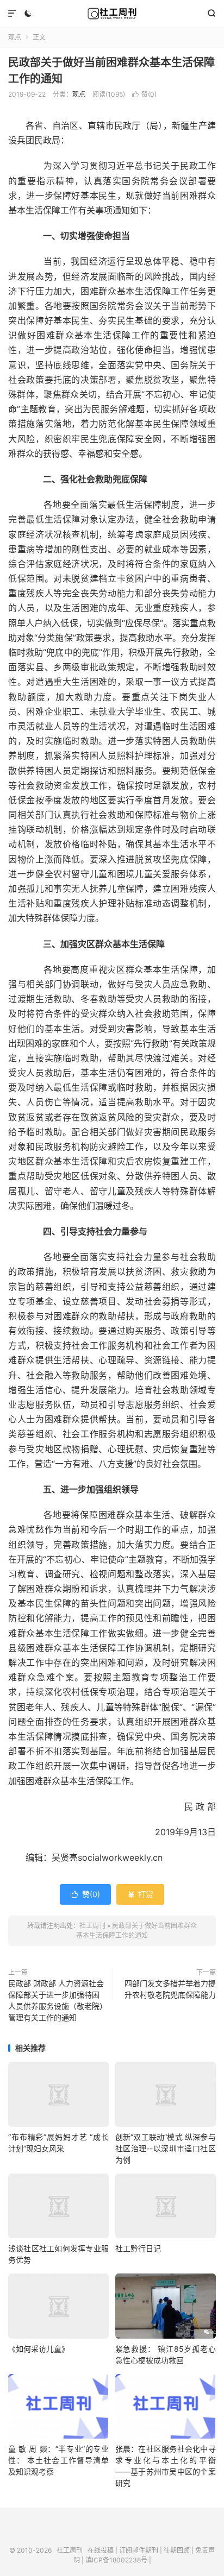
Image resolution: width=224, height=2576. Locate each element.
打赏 (140, 1894)
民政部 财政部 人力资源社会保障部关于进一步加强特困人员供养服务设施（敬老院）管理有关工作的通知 (56, 2000)
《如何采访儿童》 (39, 2349)
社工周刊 (112, 14)
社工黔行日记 (138, 2248)
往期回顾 (177, 2550)
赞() (144, 94)
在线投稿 (101, 2550)
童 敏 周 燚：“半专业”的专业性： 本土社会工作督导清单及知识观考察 (58, 2460)
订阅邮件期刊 (139, 2550)
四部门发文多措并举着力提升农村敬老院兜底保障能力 (170, 1989)
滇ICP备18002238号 (116, 2560)
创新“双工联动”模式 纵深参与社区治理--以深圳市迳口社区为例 (166, 2148)
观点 (15, 37)
